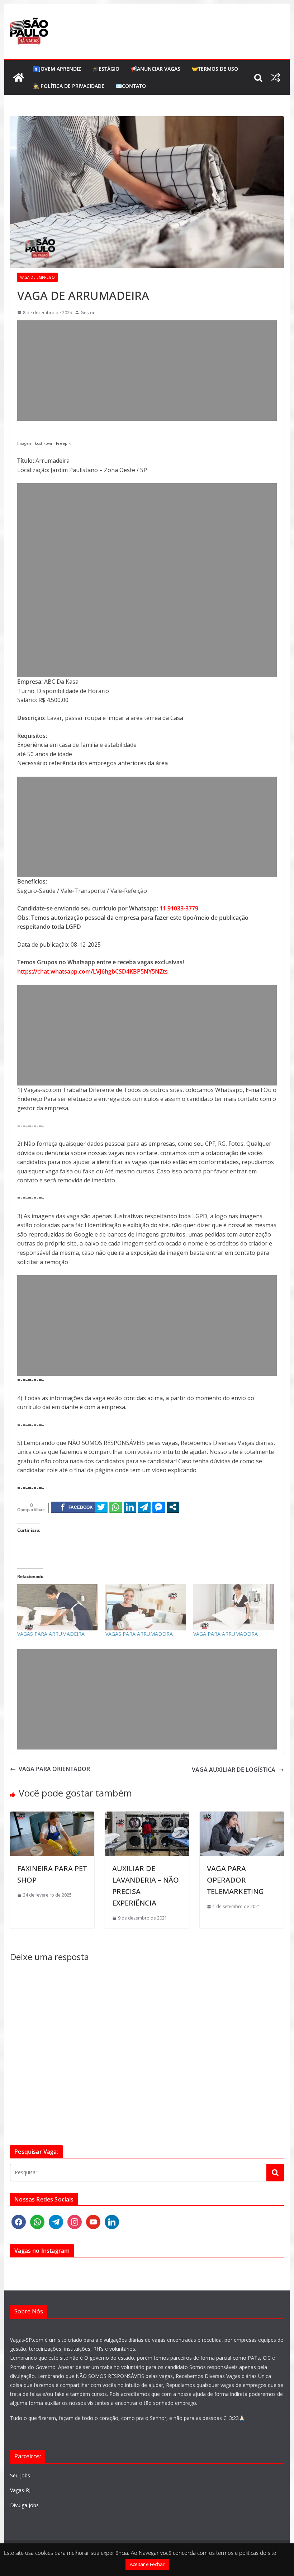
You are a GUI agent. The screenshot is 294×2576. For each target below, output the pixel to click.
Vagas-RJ (20, 2490)
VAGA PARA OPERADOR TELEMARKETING (235, 1880)
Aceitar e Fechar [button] (147, 2564)
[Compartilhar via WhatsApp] (116, 1507)
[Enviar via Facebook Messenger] (159, 1507)
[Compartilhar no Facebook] (77, 1507)
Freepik (63, 443)
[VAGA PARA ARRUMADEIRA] (234, 1607)
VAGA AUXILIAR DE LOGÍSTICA (234, 1770)
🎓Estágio (106, 69)
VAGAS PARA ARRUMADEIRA (51, 1634)
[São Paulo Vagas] (19, 77)
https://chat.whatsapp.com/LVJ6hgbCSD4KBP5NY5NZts (93, 971)
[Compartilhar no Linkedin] (130, 1507)
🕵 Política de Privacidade (69, 86)
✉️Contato (131, 86)
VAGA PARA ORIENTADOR (54, 1769)
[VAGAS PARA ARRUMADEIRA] (58, 1607)
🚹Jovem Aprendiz (57, 69)
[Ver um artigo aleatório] (275, 77)
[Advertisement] (147, 371)
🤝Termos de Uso (215, 69)
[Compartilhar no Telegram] (144, 1507)
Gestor (88, 313)
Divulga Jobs (24, 2505)
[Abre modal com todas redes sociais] (173, 1507)
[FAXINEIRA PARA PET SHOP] (52, 1816)
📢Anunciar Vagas (156, 69)
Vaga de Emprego (37, 277)
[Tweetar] (101, 1507)
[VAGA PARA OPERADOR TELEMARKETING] (242, 1816)
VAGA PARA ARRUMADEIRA (226, 1634)
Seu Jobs (20, 2475)
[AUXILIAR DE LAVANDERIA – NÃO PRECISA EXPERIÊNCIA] (147, 1816)
